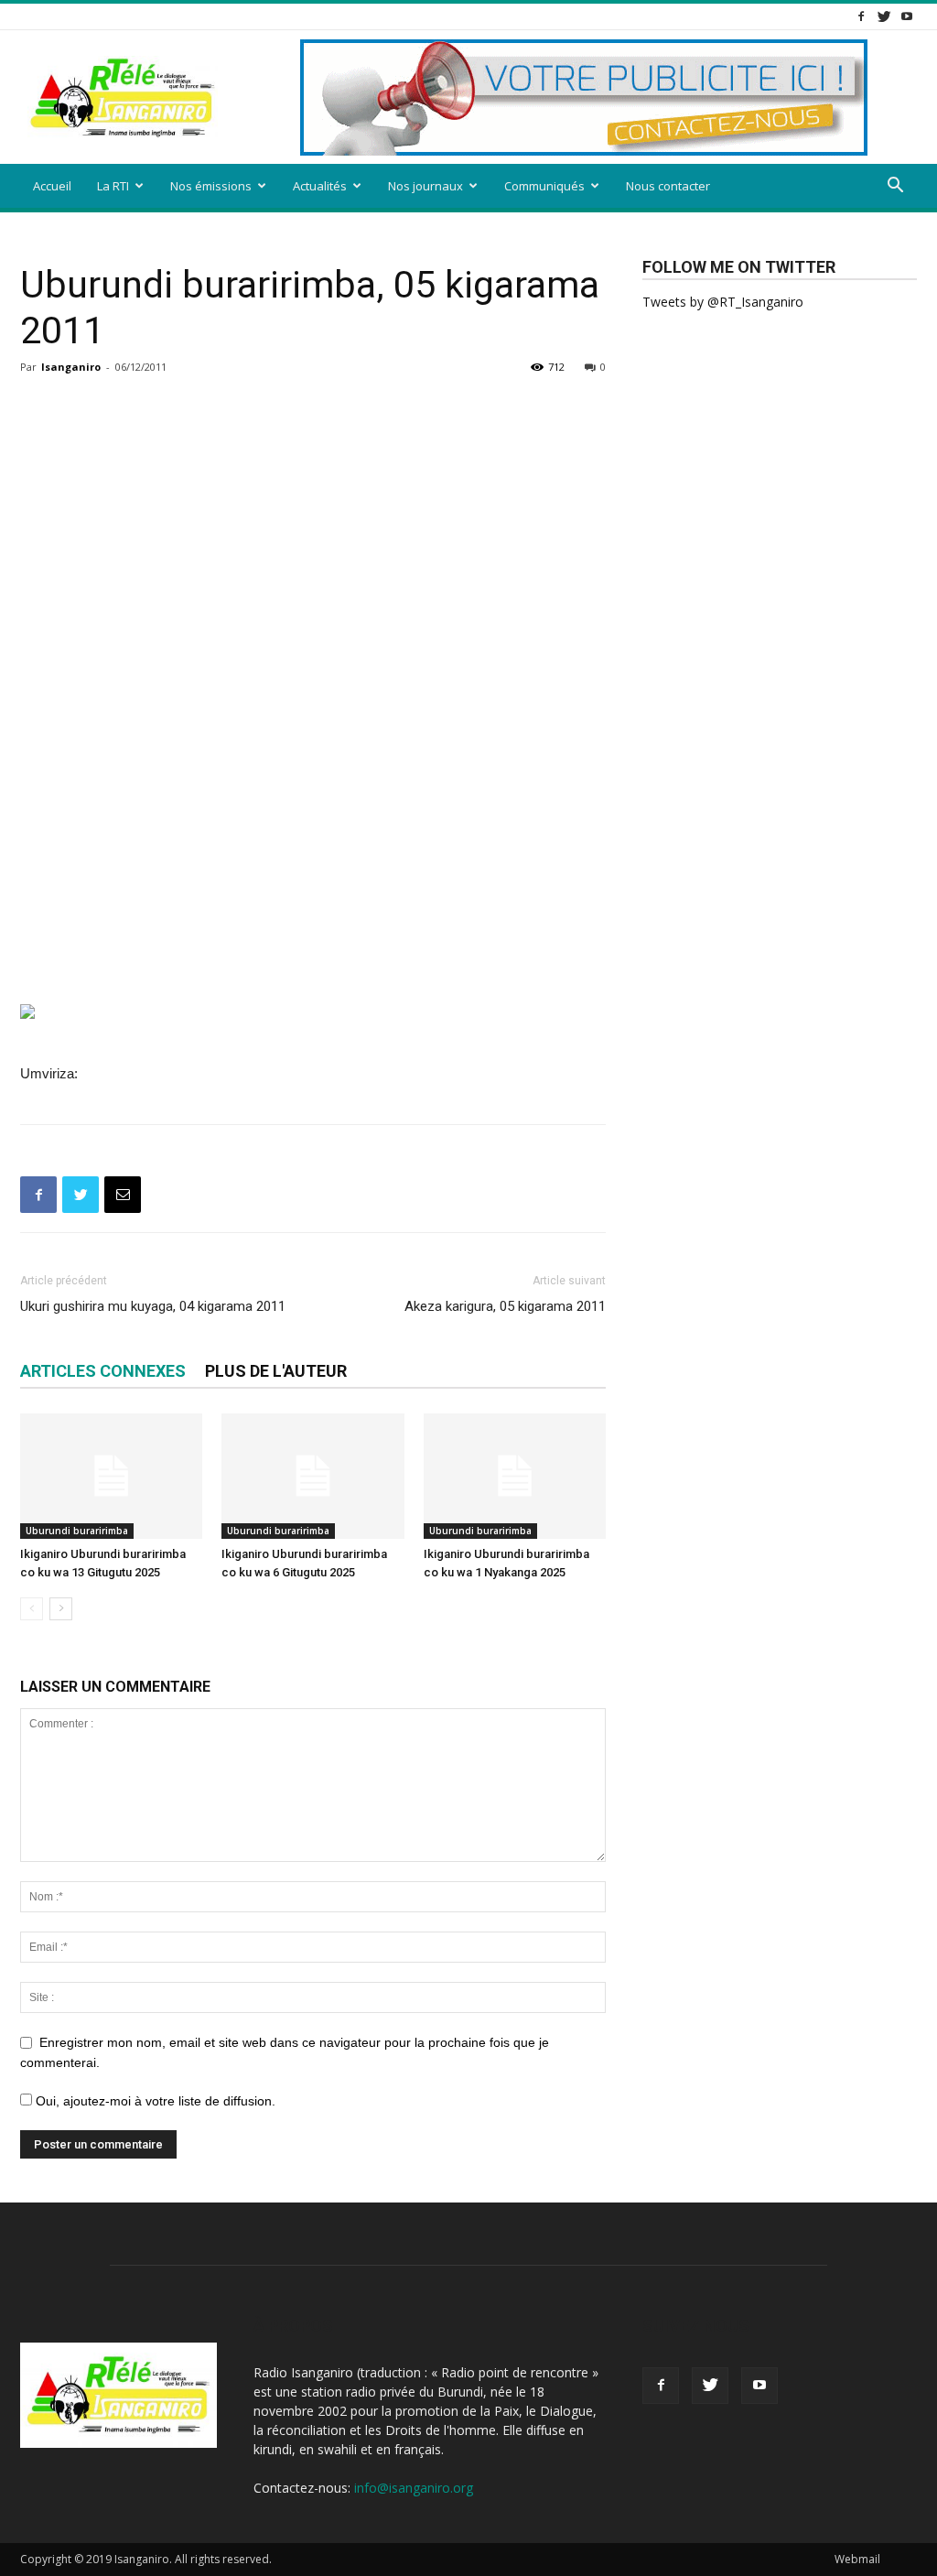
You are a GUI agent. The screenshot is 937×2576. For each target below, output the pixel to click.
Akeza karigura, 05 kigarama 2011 (505, 1306)
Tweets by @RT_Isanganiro (723, 302)
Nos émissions (211, 186)
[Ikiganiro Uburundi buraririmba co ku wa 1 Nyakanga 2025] (515, 1476)
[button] (895, 187)
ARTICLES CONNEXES (103, 1371)
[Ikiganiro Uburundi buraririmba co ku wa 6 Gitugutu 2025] (312, 1476)
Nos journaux (425, 186)
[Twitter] (884, 16)
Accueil (52, 186)
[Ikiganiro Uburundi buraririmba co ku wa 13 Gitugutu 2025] (111, 1476)
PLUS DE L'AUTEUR (276, 1371)
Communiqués (544, 186)
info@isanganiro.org (414, 2488)
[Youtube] (907, 16)
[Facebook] (861, 16)
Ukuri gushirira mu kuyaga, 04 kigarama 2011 (153, 1306)
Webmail (857, 2559)
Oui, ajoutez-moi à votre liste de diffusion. (154, 2101)
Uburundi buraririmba (77, 1531)
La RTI (113, 186)
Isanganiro (71, 367)
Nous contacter (668, 186)
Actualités (320, 186)
